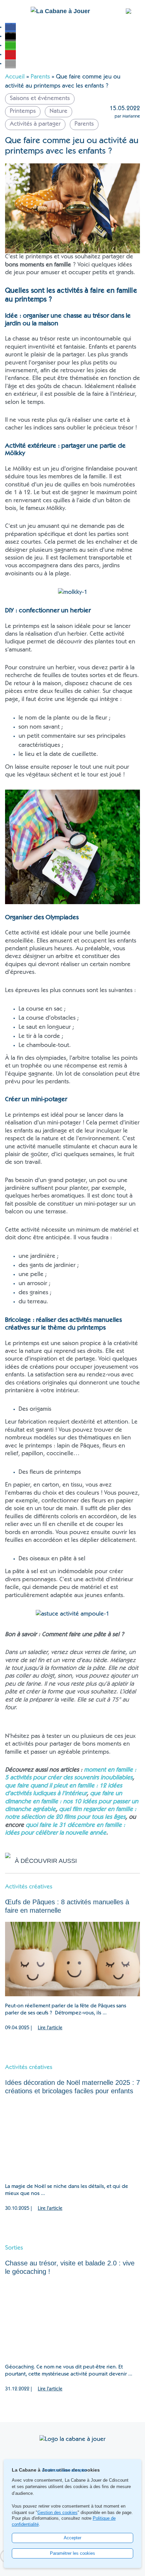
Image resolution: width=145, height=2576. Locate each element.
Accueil (15, 77)
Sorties (14, 2248)
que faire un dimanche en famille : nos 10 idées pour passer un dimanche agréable (72, 1802)
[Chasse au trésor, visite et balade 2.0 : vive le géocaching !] (72, 2320)
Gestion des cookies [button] (57, 2513)
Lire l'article (50, 2028)
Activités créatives (29, 1887)
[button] (10, 27)
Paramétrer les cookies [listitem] (72, 2553)
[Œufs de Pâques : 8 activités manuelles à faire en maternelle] (72, 1959)
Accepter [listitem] (72, 2538)
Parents (40, 77)
